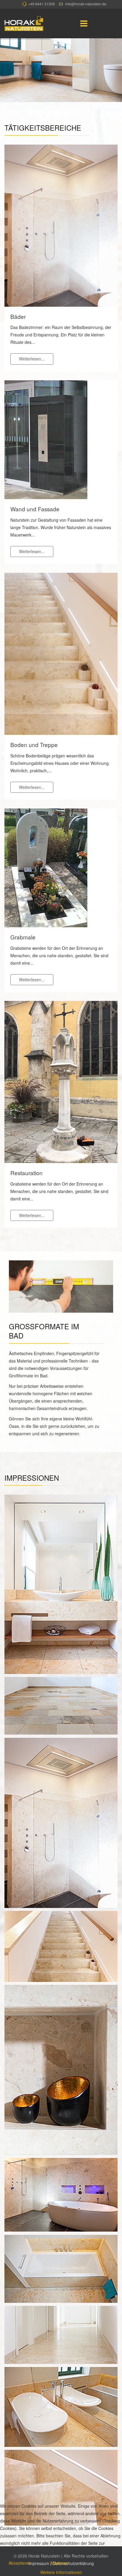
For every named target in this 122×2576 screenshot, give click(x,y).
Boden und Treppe (34, 745)
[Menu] (84, 23)
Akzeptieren (20, 2563)
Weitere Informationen (61, 2572)
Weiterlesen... (32, 359)
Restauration (27, 1173)
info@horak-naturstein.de (86, 4)
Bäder (18, 317)
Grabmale (23, 937)
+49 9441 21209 (41, 4)
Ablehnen (59, 2563)
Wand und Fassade (35, 509)
